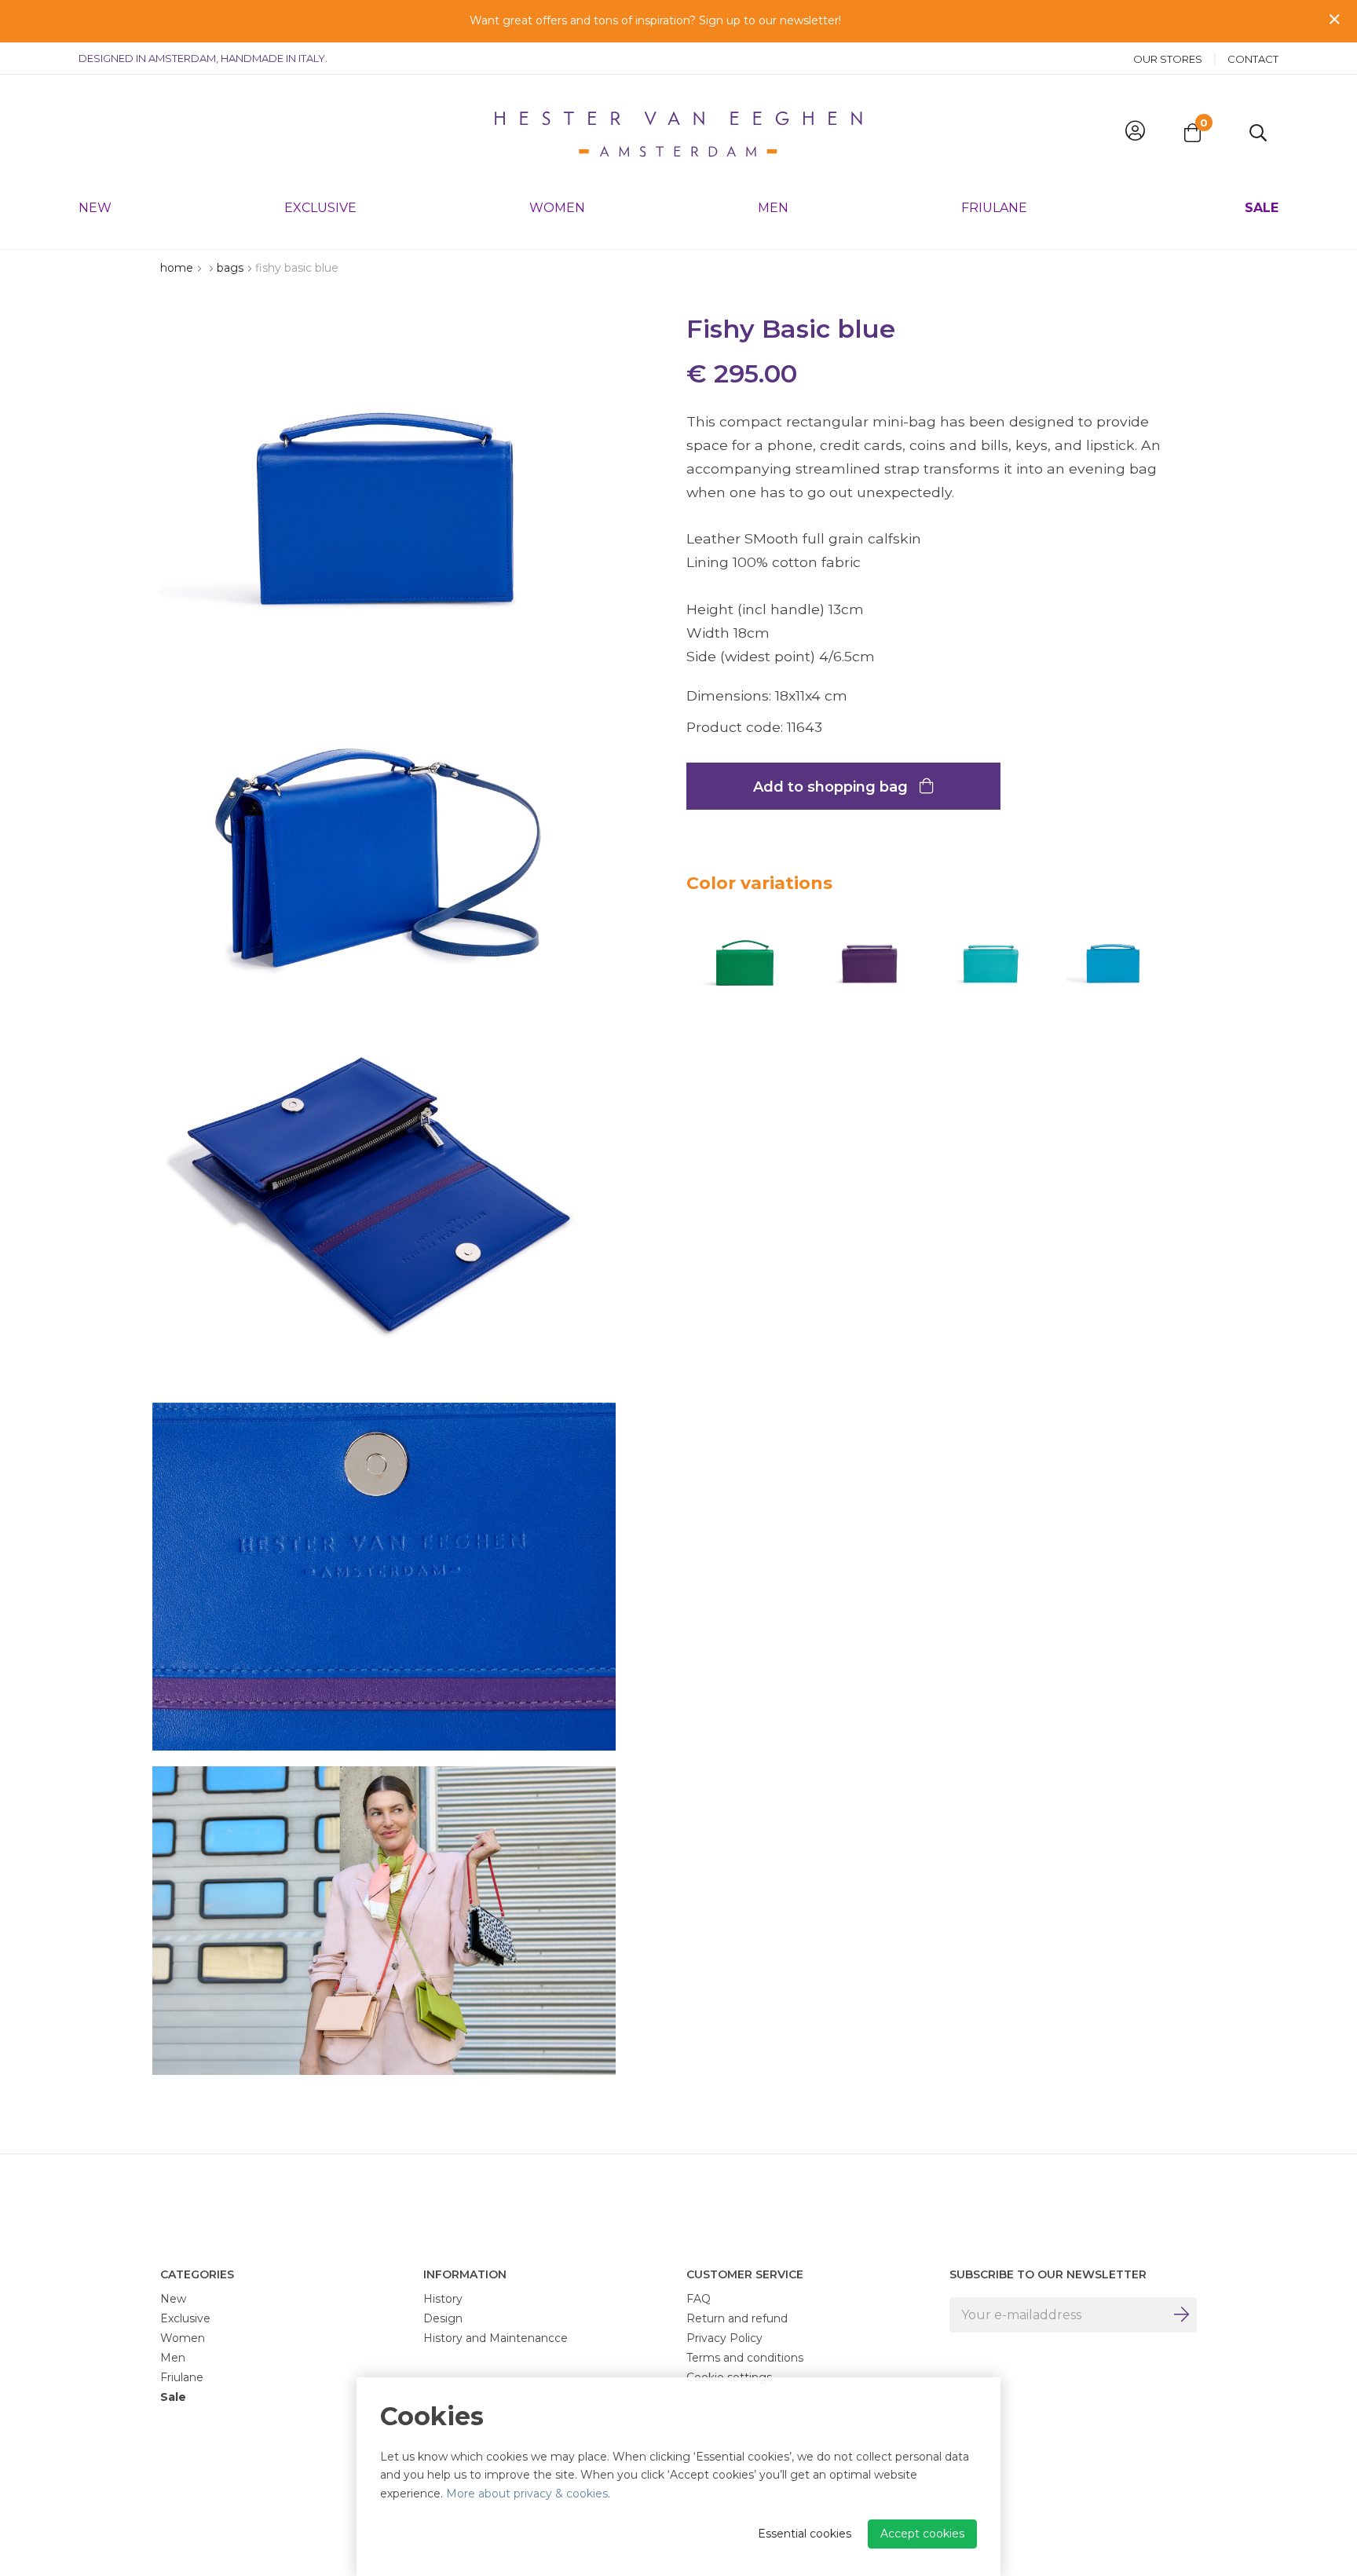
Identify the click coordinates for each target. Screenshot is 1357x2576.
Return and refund (737, 2318)
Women (557, 208)
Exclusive (320, 208)
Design (443, 2318)
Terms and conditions (745, 2358)
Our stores (1168, 59)
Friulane (994, 208)
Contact (1253, 59)
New (95, 208)
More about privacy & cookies (527, 2494)
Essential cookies (805, 2534)
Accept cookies (922, 2534)
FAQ (699, 2299)
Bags (230, 268)
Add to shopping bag (832, 787)
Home (177, 268)
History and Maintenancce (496, 2338)
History (443, 2299)
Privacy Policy (724, 2338)
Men (773, 208)
